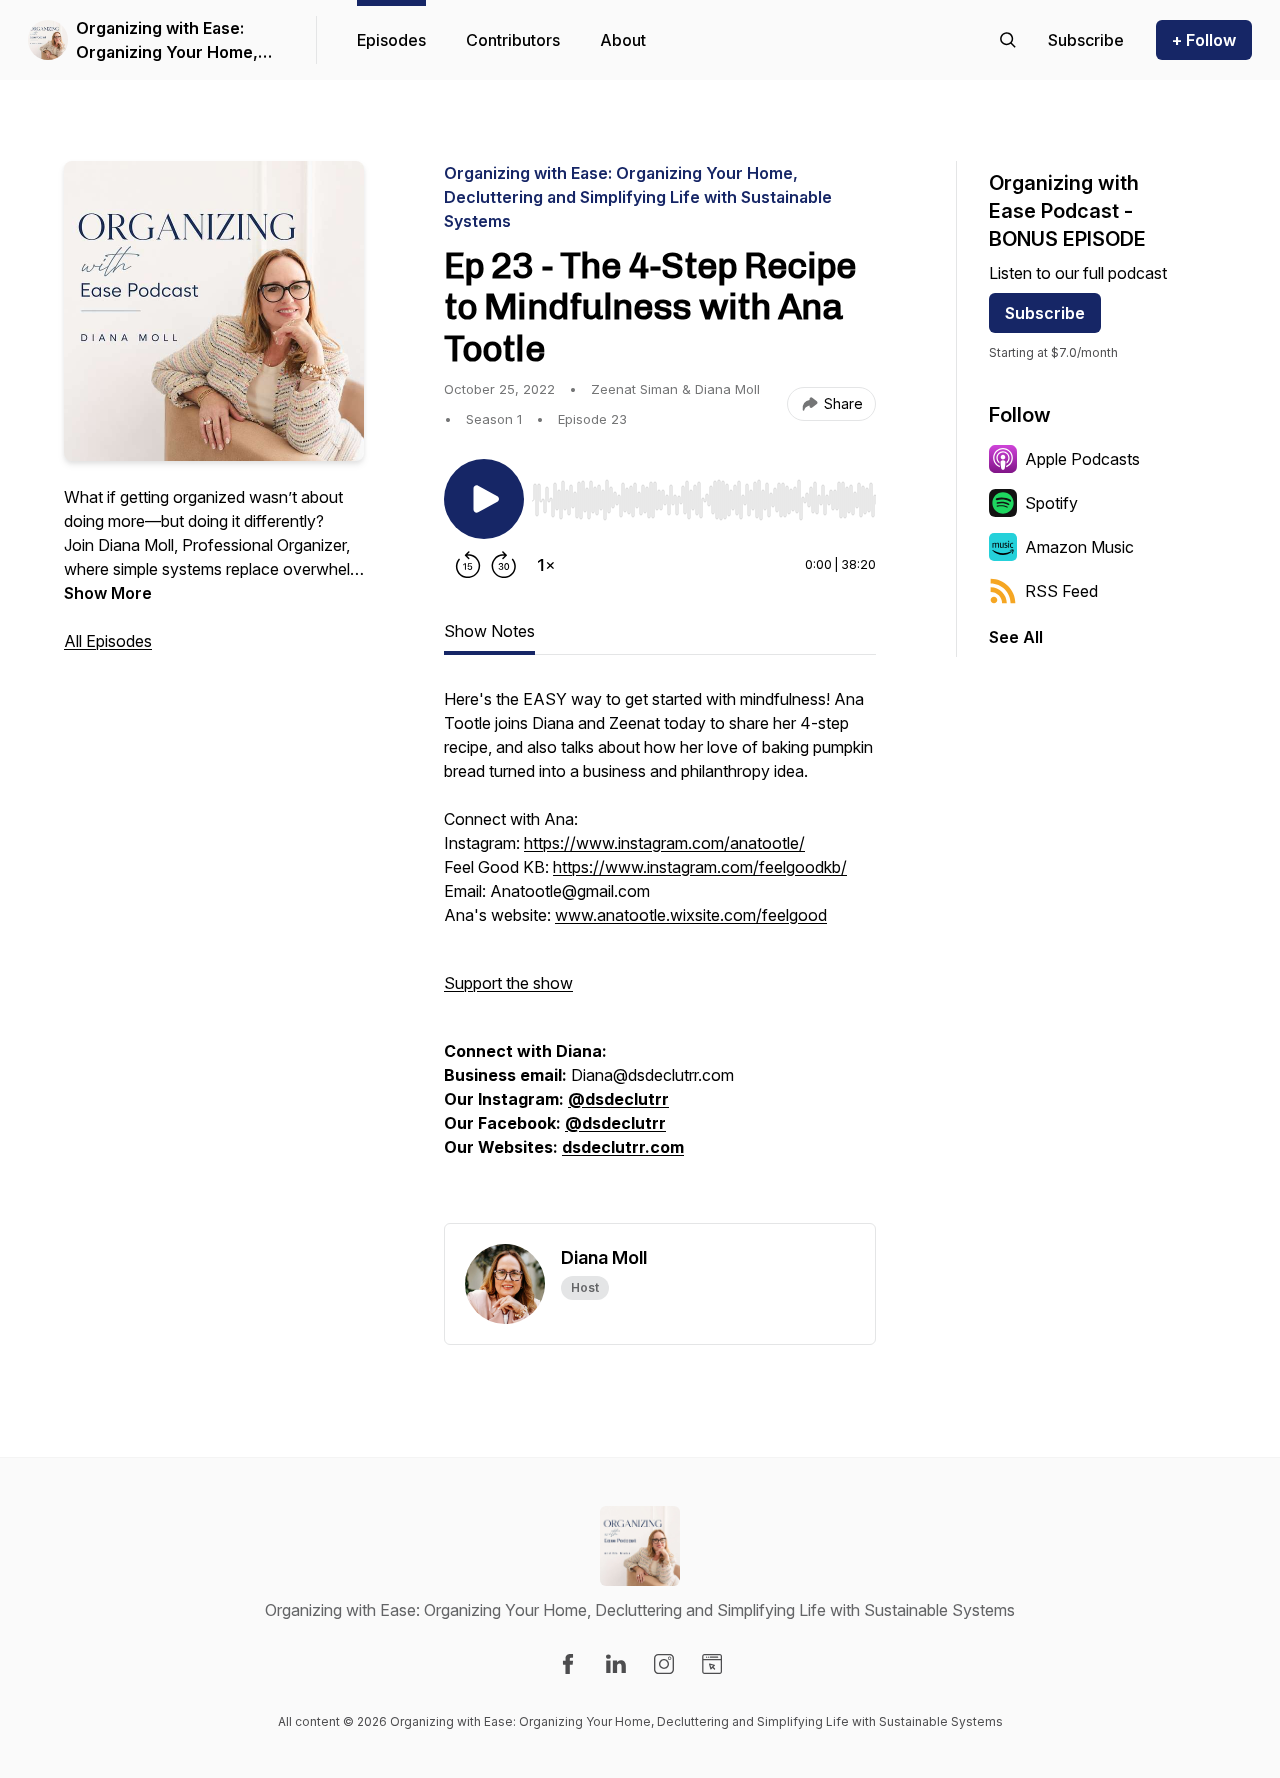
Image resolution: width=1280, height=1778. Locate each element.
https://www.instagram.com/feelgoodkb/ (700, 867)
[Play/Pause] (484, 499)
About (623, 40)
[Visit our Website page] (712, 1664)
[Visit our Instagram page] (664, 1664)
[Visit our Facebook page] (568, 1664)
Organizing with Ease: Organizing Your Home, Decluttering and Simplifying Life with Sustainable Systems (167, 41)
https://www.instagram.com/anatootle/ (664, 843)
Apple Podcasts (1082, 459)
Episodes (391, 40)
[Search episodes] (1008, 40)
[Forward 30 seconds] (504, 565)
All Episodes (108, 641)
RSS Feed (1061, 591)
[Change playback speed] (546, 565)
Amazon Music (1079, 547)
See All (1016, 637)
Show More (108, 593)
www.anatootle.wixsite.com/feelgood (691, 915)
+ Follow (1204, 40)
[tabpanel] (660, 955)
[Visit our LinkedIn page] (616, 1664)
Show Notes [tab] (489, 631)
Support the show (508, 983)
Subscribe (1045, 313)
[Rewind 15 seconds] (468, 565)
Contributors (513, 40)
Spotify (1051, 503)
